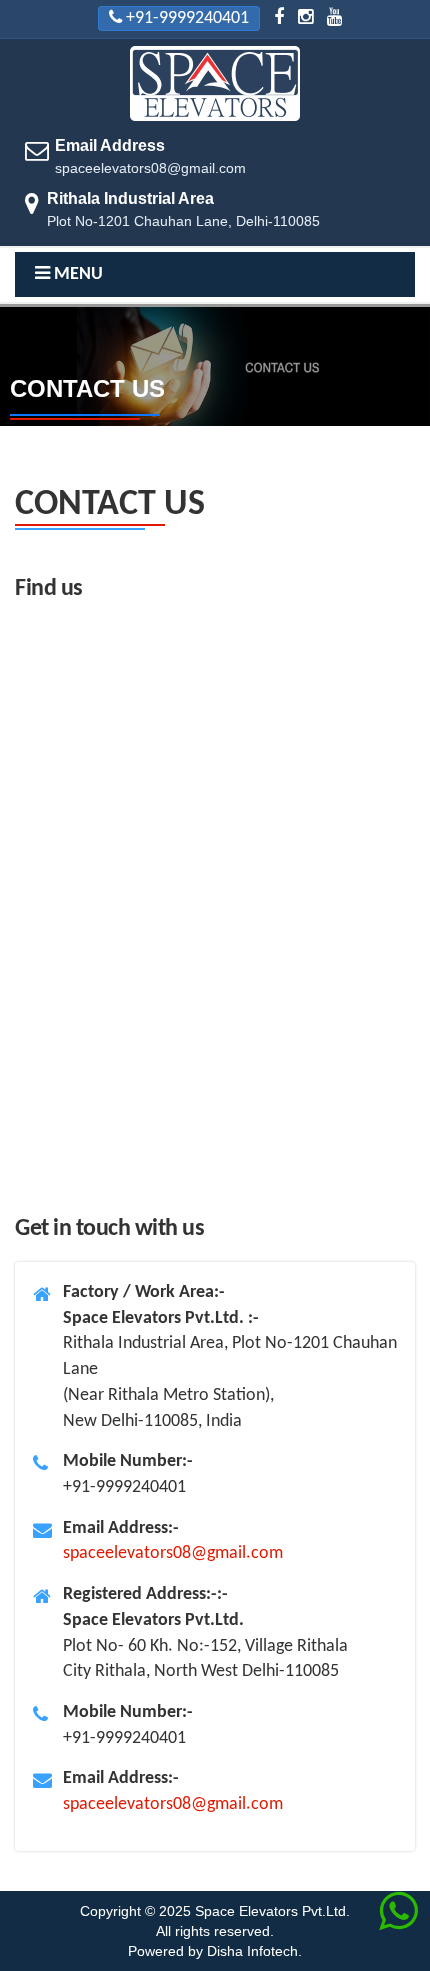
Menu (76, 274)
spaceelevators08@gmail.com (150, 168)
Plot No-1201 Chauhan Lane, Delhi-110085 (183, 209)
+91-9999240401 (187, 18)
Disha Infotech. (254, 1951)
